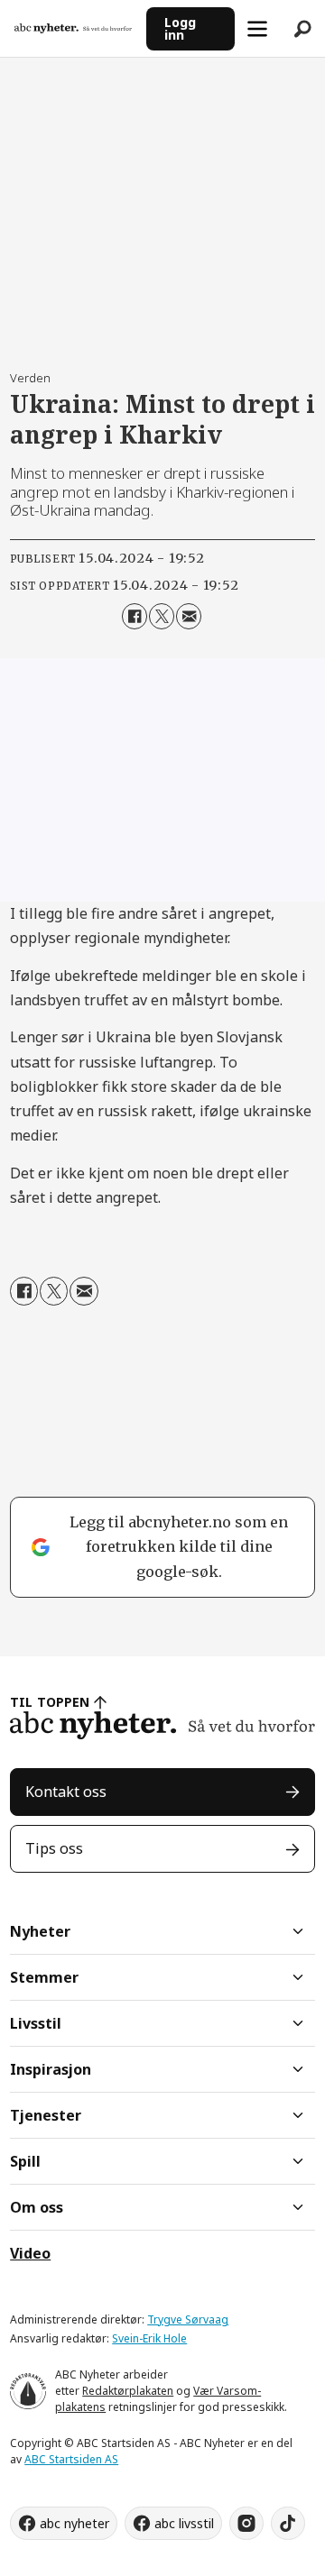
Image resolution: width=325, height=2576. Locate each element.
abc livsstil (184, 2523)
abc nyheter (74, 2523)
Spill (25, 2161)
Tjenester (46, 2115)
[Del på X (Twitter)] (162, 616)
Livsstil (36, 2023)
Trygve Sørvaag (188, 2319)
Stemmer (44, 1977)
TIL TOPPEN (50, 1702)
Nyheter (40, 1931)
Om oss (37, 2207)
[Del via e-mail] (189, 616)
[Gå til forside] (73, 28)
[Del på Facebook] (135, 616)
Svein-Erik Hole (149, 2338)
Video (30, 2253)
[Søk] (302, 29)
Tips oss (54, 1848)
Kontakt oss (66, 1792)
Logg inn (180, 28)
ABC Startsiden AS (71, 2459)
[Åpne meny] (257, 29)
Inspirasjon (51, 2069)
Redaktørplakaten (128, 2391)
